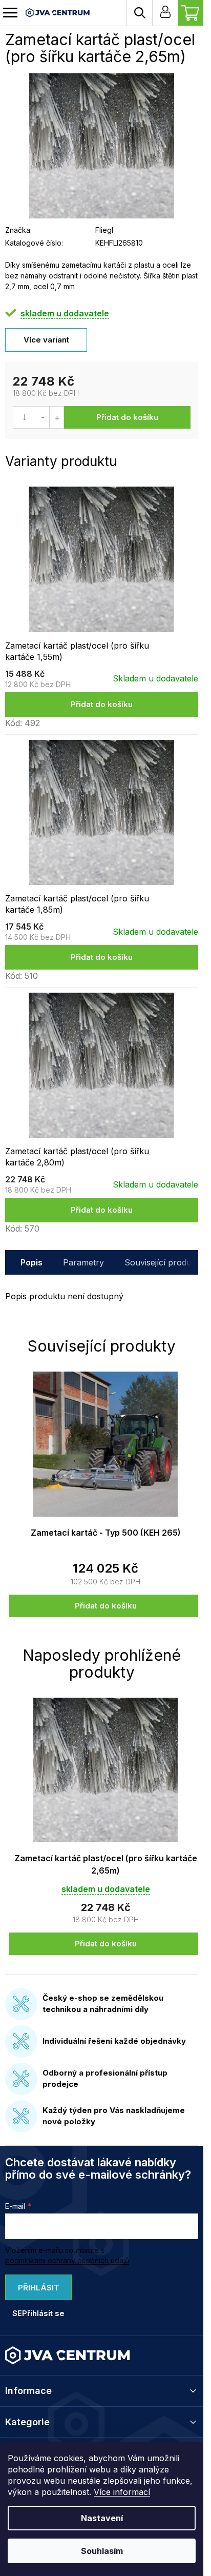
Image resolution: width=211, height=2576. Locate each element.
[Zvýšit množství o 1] (57, 417)
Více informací (122, 2492)
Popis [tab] (31, 1262)
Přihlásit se (36, 2291)
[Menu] (10, 13)
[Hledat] (139, 13)
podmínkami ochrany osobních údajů (67, 2260)
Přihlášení (165, 13)
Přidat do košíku (127, 417)
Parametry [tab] (83, 1262)
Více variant (46, 340)
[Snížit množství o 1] (43, 417)
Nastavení (102, 2518)
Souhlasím (102, 2551)
